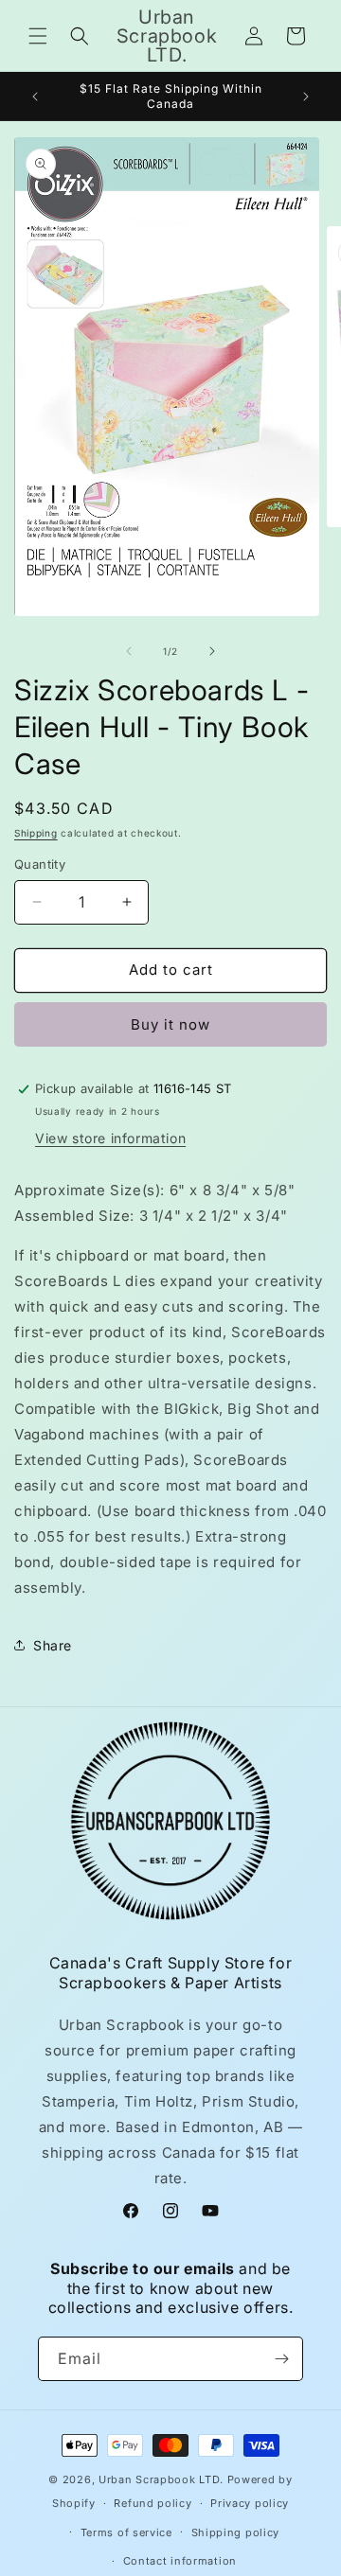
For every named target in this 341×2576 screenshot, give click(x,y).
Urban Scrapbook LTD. (161, 2479)
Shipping (36, 833)
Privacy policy (250, 2503)
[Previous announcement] (35, 97)
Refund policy (153, 2503)
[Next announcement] (306, 97)
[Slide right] (212, 651)
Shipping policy (236, 2532)
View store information (110, 1138)
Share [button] (53, 1645)
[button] (38, 36)
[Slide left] (129, 651)
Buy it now (170, 1024)
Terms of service (126, 2532)
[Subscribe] (281, 2359)
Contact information (180, 2561)
